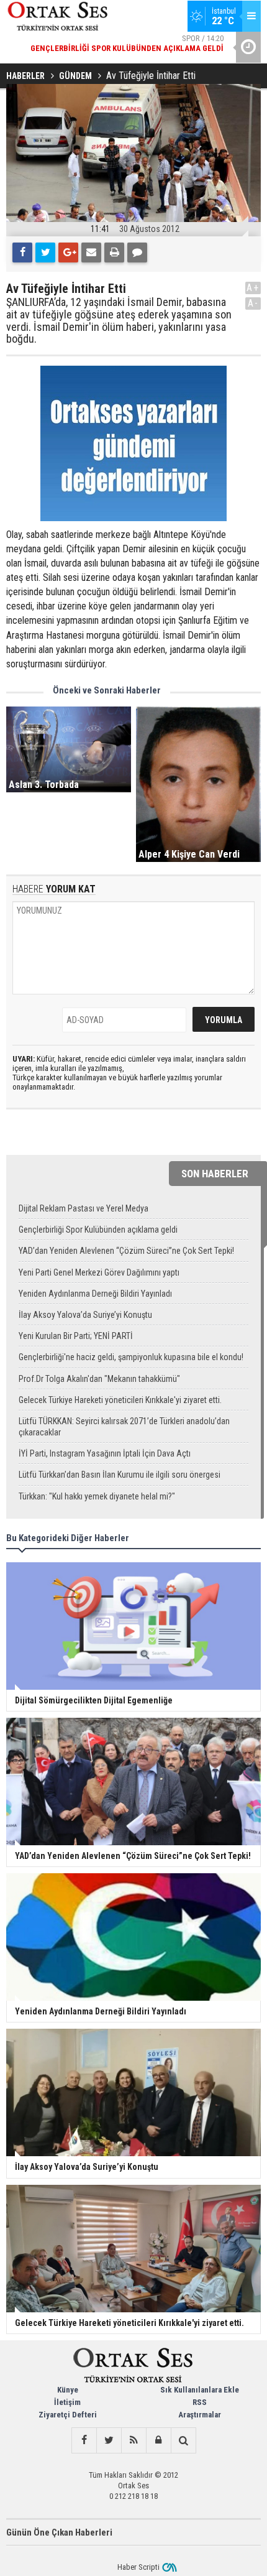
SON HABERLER (215, 1174)
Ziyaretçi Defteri (68, 2415)
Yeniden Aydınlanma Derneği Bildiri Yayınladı (95, 1294)
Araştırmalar (200, 2415)
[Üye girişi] (158, 2440)
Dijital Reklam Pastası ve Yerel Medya (84, 1208)
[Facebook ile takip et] (84, 2440)
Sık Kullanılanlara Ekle (200, 2390)
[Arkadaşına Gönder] (91, 253)
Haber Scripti (138, 2567)
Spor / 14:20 (127, 43)
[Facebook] (22, 253)
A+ (253, 288)
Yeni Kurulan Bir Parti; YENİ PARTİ (76, 1336)
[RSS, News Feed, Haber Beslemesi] (133, 2440)
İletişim (67, 2402)
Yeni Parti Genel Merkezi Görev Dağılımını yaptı (99, 1272)
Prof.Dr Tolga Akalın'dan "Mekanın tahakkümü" (99, 1379)
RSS (200, 2402)
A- (253, 303)
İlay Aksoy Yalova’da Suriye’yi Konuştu (85, 1315)
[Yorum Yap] (137, 253)
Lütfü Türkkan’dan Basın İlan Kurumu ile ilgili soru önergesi (120, 1475)
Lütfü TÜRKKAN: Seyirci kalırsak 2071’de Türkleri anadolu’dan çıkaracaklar (124, 1427)
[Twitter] (45, 253)
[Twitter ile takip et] (109, 2440)
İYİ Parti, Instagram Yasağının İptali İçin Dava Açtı (105, 1453)
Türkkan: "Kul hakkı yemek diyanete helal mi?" (97, 1496)
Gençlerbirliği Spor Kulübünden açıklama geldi (98, 1230)
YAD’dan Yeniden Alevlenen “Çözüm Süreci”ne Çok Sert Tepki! (126, 1251)
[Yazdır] (114, 253)
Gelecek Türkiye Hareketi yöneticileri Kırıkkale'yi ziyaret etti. (120, 1400)
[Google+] (68, 253)
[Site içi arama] (183, 2440)
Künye (68, 2390)
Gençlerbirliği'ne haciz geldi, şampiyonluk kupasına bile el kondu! (131, 1357)
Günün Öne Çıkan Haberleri (59, 2532)
